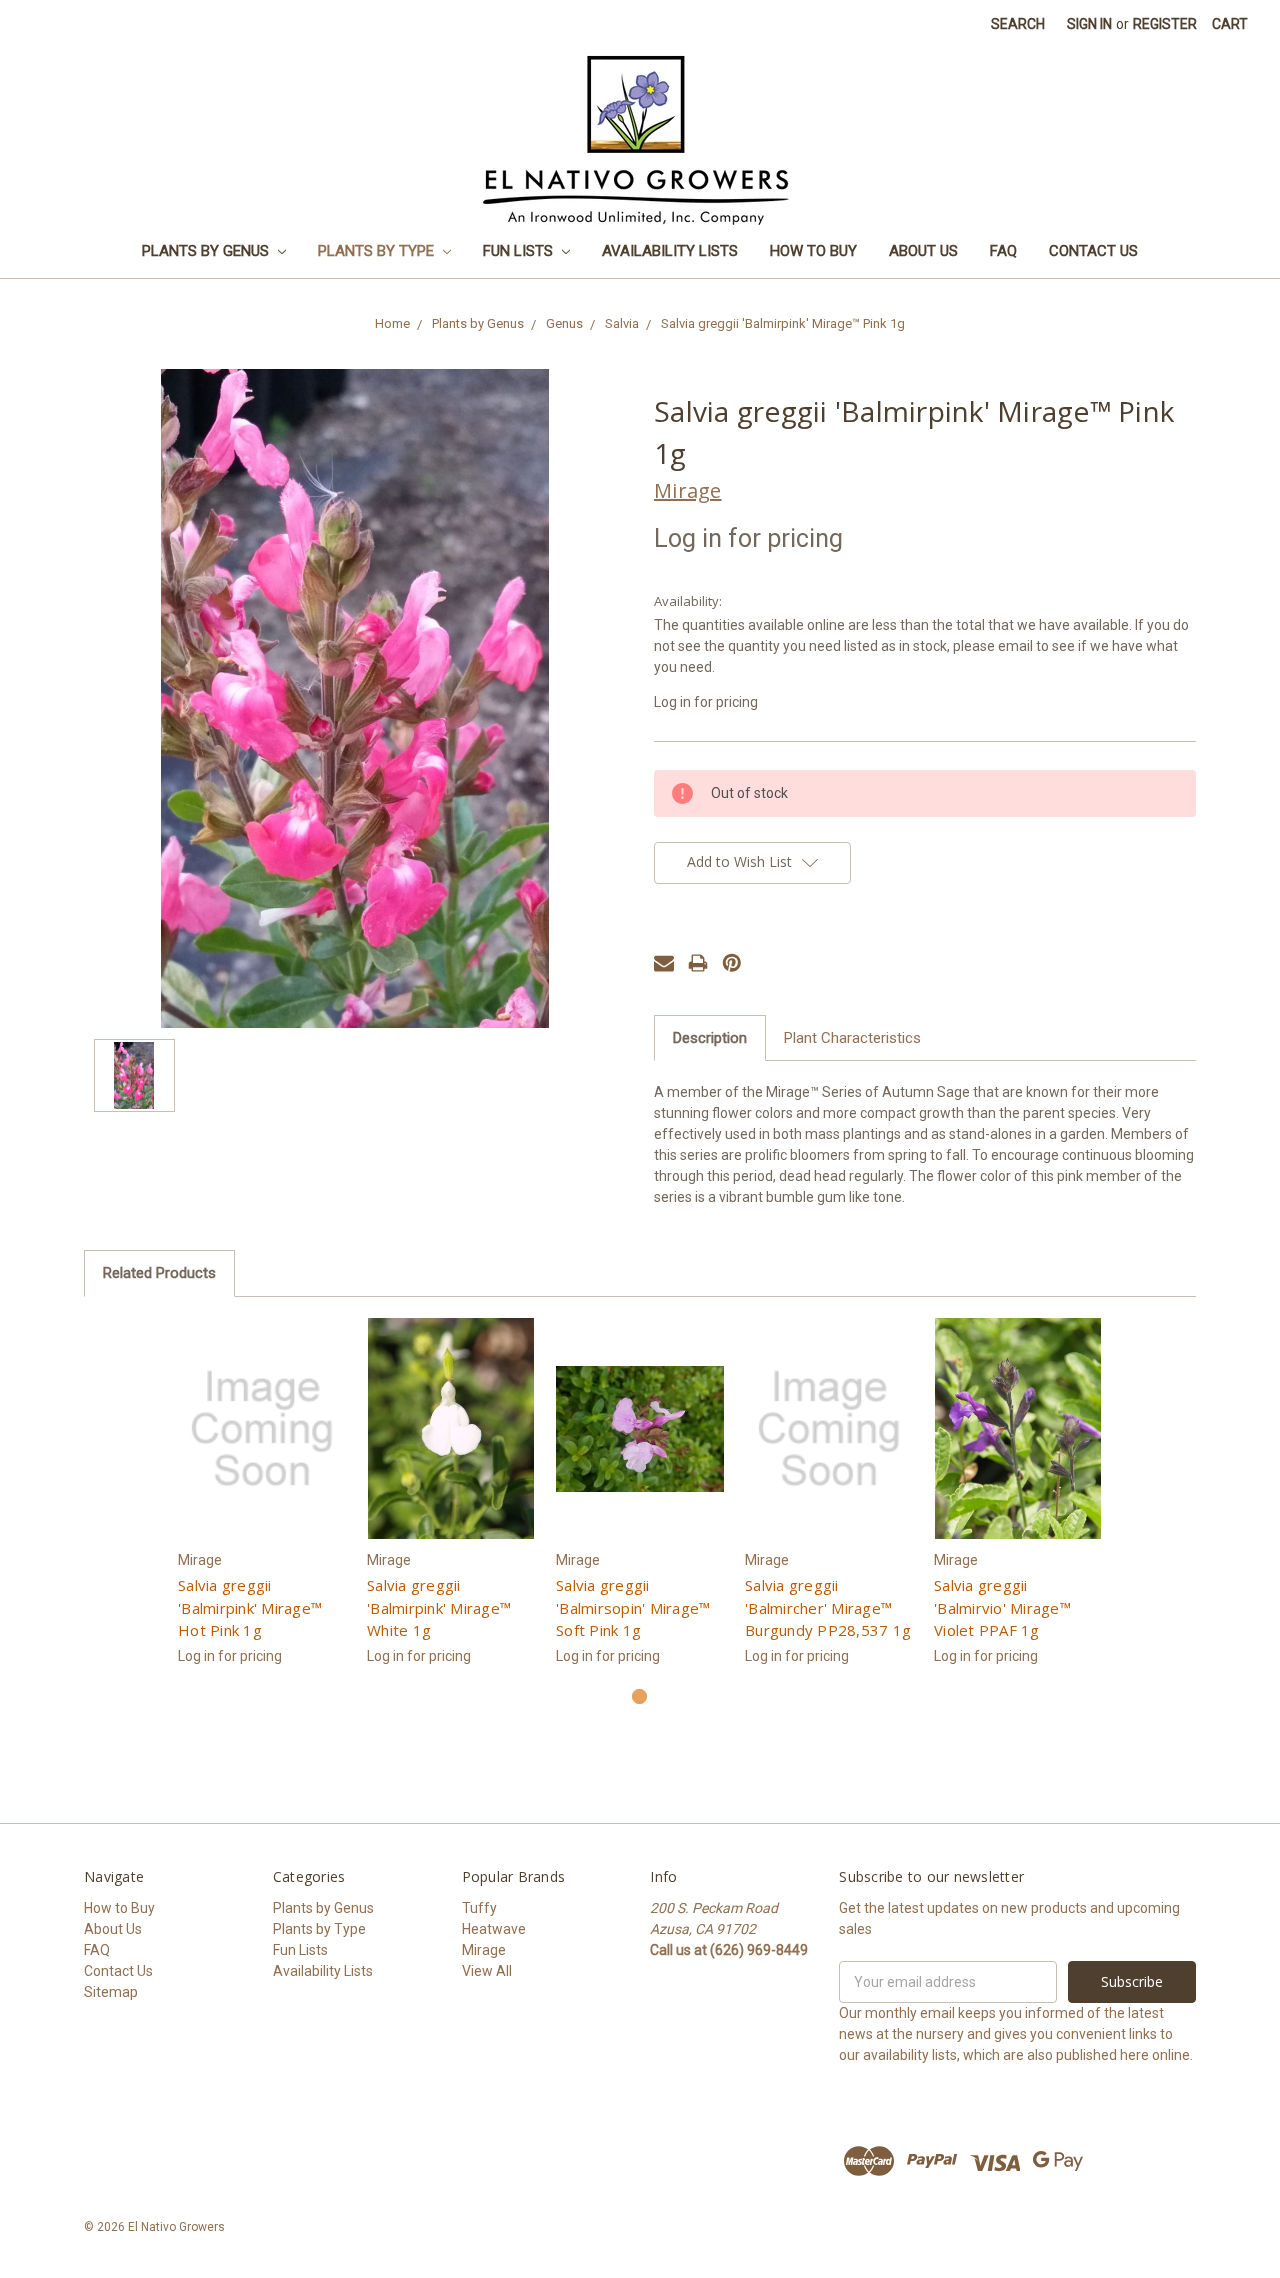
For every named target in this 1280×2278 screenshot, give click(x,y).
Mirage (484, 1950)
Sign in (1089, 24)
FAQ (1003, 251)
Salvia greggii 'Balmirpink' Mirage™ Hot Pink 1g (250, 1607)
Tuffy (479, 1908)
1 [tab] (639, 1696)
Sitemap (111, 1992)
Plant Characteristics (852, 1038)
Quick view (262, 1429)
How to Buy (813, 251)
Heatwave (494, 1929)
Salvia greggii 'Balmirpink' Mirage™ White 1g (439, 1607)
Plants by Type (378, 251)
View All (487, 1971)
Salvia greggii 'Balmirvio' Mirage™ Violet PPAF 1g (1002, 1607)
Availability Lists (670, 251)
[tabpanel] (262, 1503)
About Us (923, 251)
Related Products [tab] (159, 1273)
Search (1018, 24)
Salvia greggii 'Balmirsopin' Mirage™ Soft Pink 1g (633, 1607)
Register (1165, 24)
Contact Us (1093, 251)
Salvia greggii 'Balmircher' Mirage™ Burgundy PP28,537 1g (828, 1607)
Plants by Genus (207, 251)
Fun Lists (520, 251)
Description (710, 1038)
